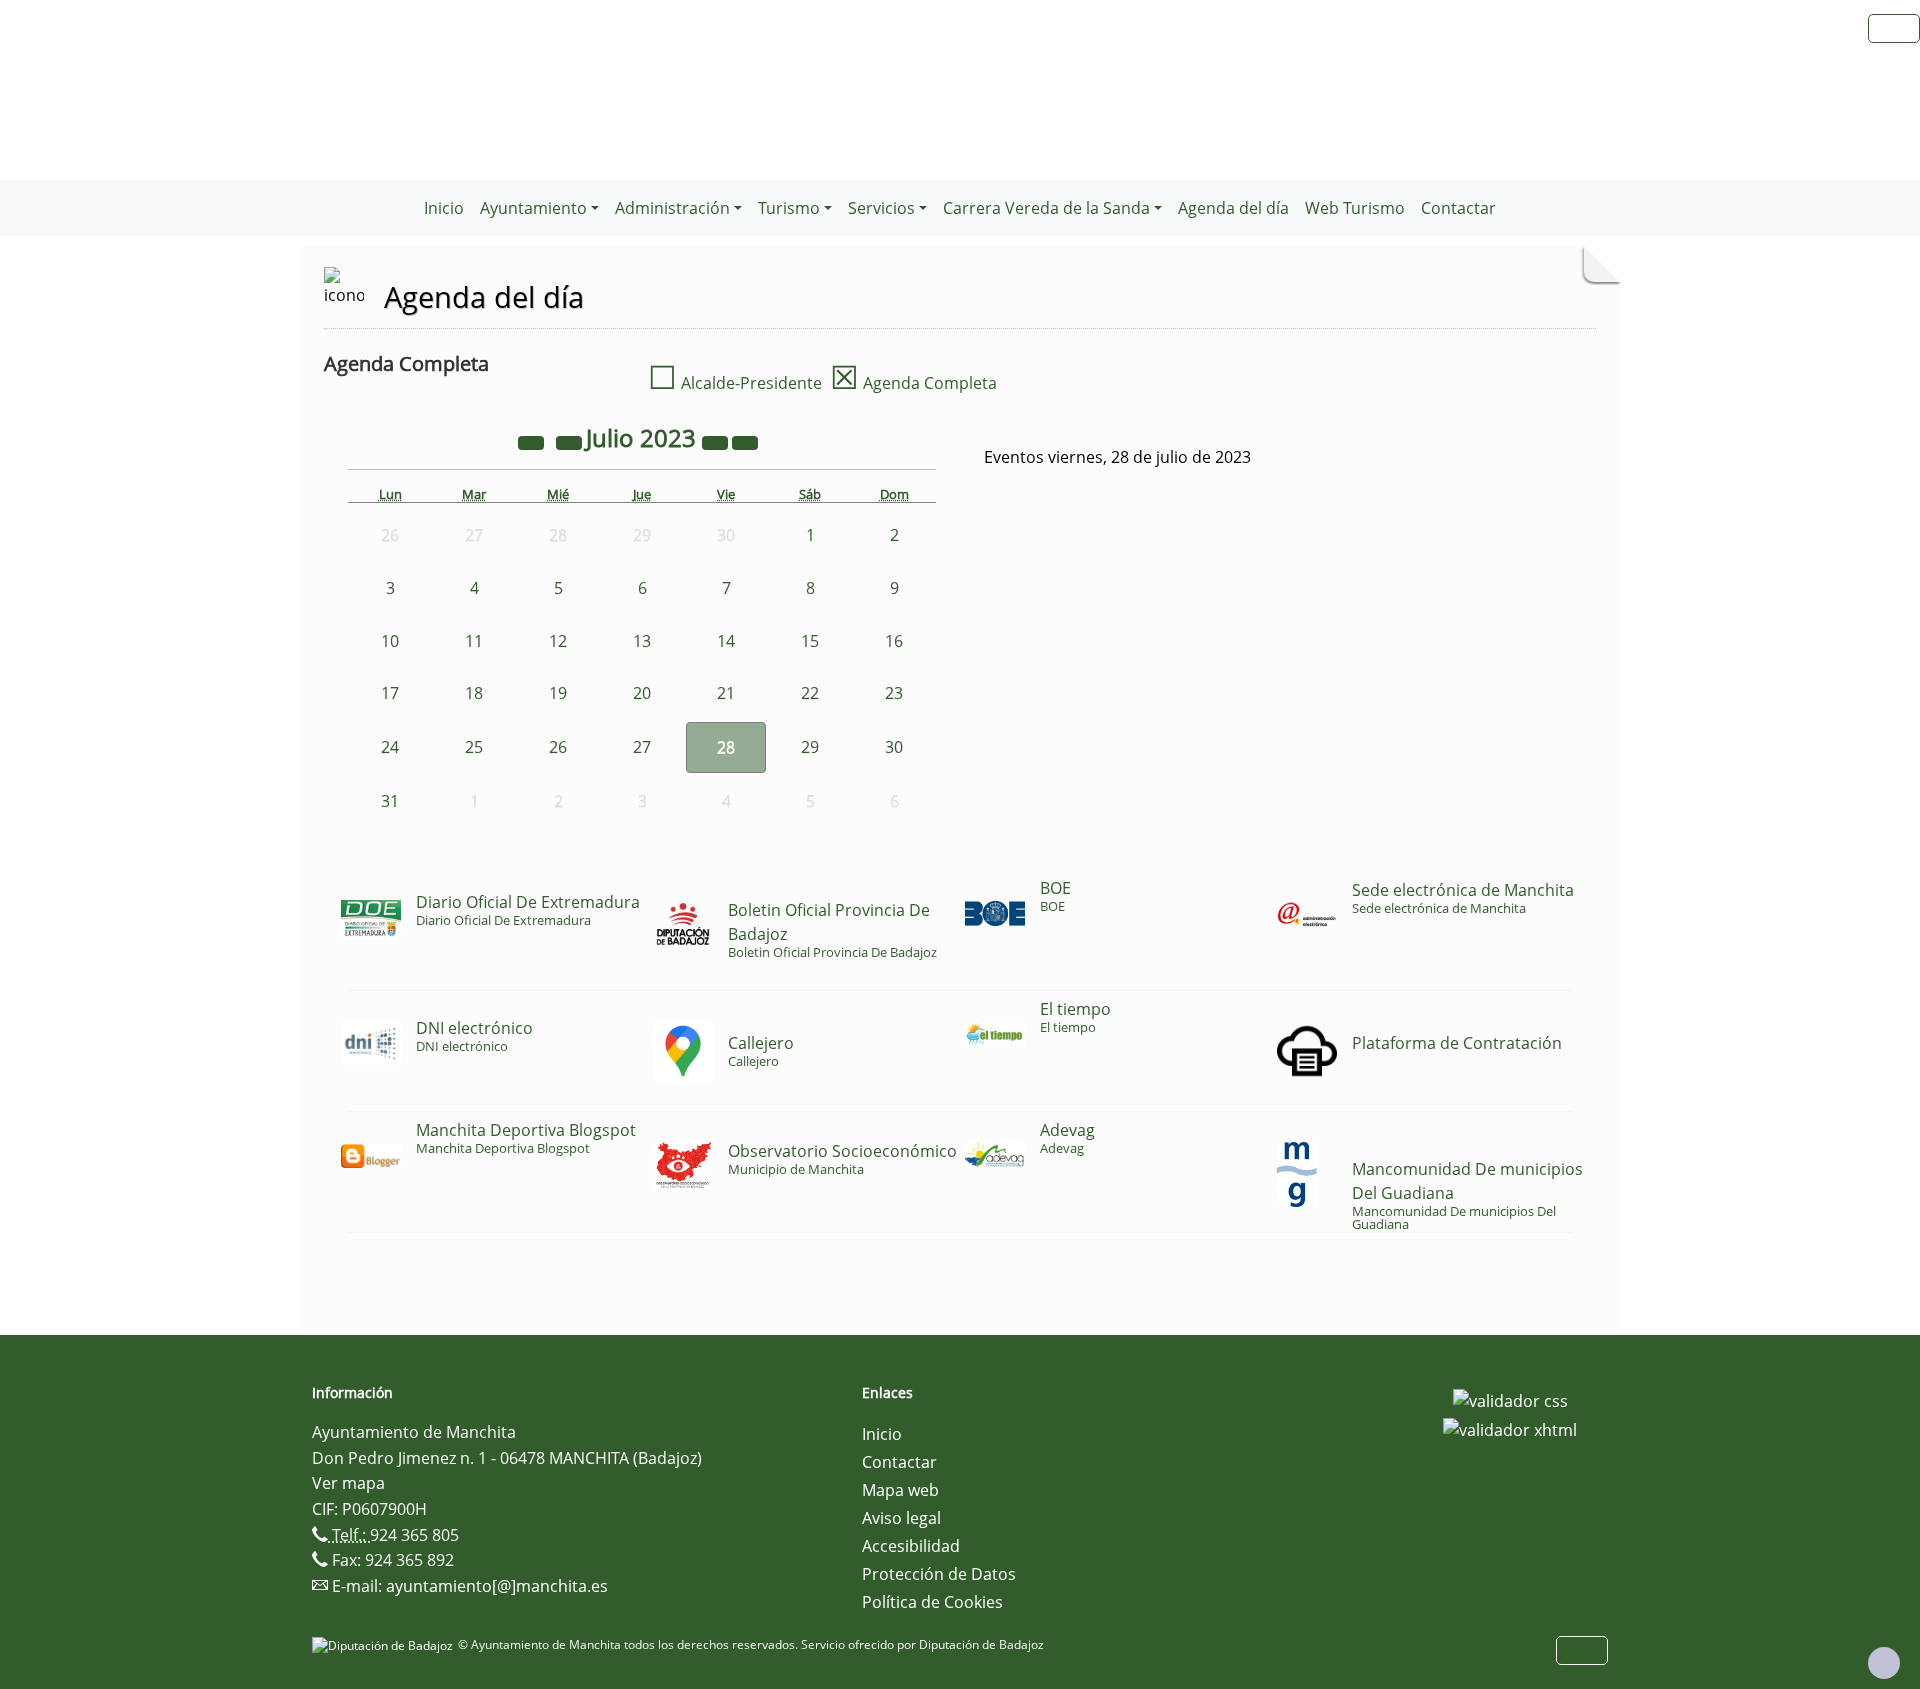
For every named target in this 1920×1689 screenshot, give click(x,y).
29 (810, 747)
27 (642, 747)
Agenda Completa (913, 383)
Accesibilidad (911, 1546)
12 (558, 641)
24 (390, 747)
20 (642, 693)
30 (894, 747)
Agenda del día (1233, 208)
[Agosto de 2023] (745, 441)
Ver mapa (348, 1483)
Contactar (1458, 208)
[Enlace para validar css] (1510, 1399)
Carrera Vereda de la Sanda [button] (1046, 208)
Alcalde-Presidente (735, 383)
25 (474, 747)
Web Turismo (1355, 208)
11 (474, 641)
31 (390, 801)
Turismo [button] (789, 208)
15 (810, 641)
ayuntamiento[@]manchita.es (497, 1586)
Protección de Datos (939, 1574)
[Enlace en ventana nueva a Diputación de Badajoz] (385, 1644)
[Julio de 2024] (717, 441)
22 (810, 693)
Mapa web (900, 1490)
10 (390, 641)
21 (726, 693)
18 (474, 693)
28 (726, 747)
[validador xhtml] (1510, 1429)
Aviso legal (901, 1518)
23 (894, 693)
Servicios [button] (881, 208)
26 (558, 747)
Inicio (444, 208)
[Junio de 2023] (571, 441)
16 (894, 641)
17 (390, 693)
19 (558, 693)
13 (642, 641)
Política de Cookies (932, 1602)
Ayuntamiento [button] (533, 208)
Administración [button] (672, 208)
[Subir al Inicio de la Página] (1884, 1663)
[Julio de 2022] (533, 441)
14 (726, 641)
